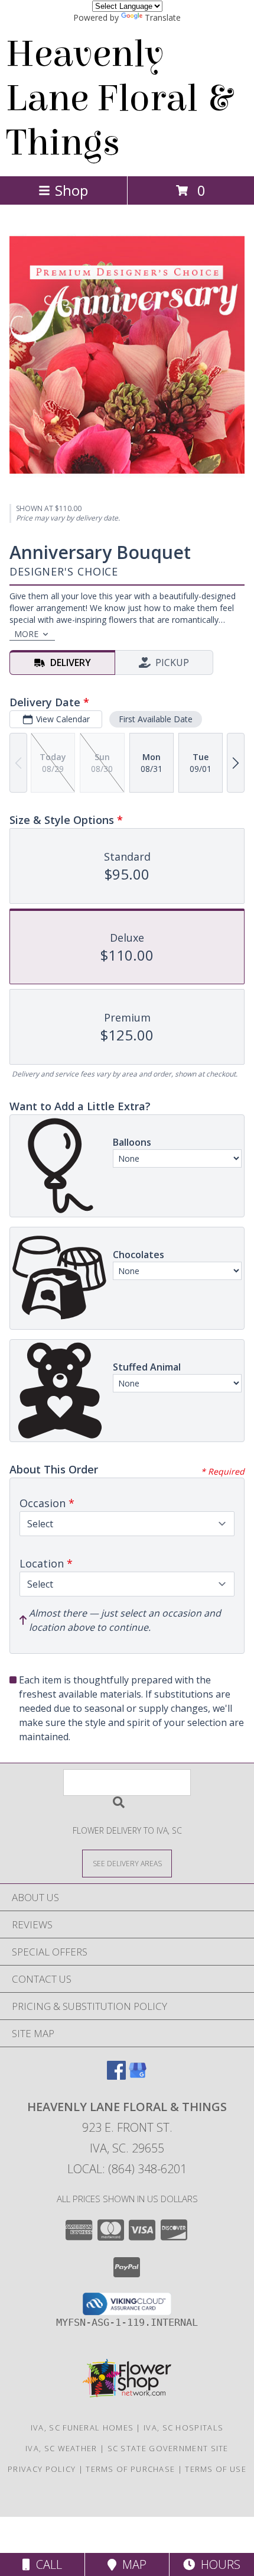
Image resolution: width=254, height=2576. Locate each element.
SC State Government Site (168, 2448)
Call (46, 2564)
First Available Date (156, 719)
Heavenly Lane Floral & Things (119, 98)
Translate (163, 17)
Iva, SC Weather (61, 2448)
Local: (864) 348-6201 (127, 2169)
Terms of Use (216, 2469)
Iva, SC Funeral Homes (82, 2428)
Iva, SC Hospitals (183, 2428)
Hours (218, 2564)
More (26, 634)
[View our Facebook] (116, 2076)
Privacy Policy (42, 2469)
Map (131, 2564)
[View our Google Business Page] (138, 2076)
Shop (71, 190)
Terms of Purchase (130, 2469)
